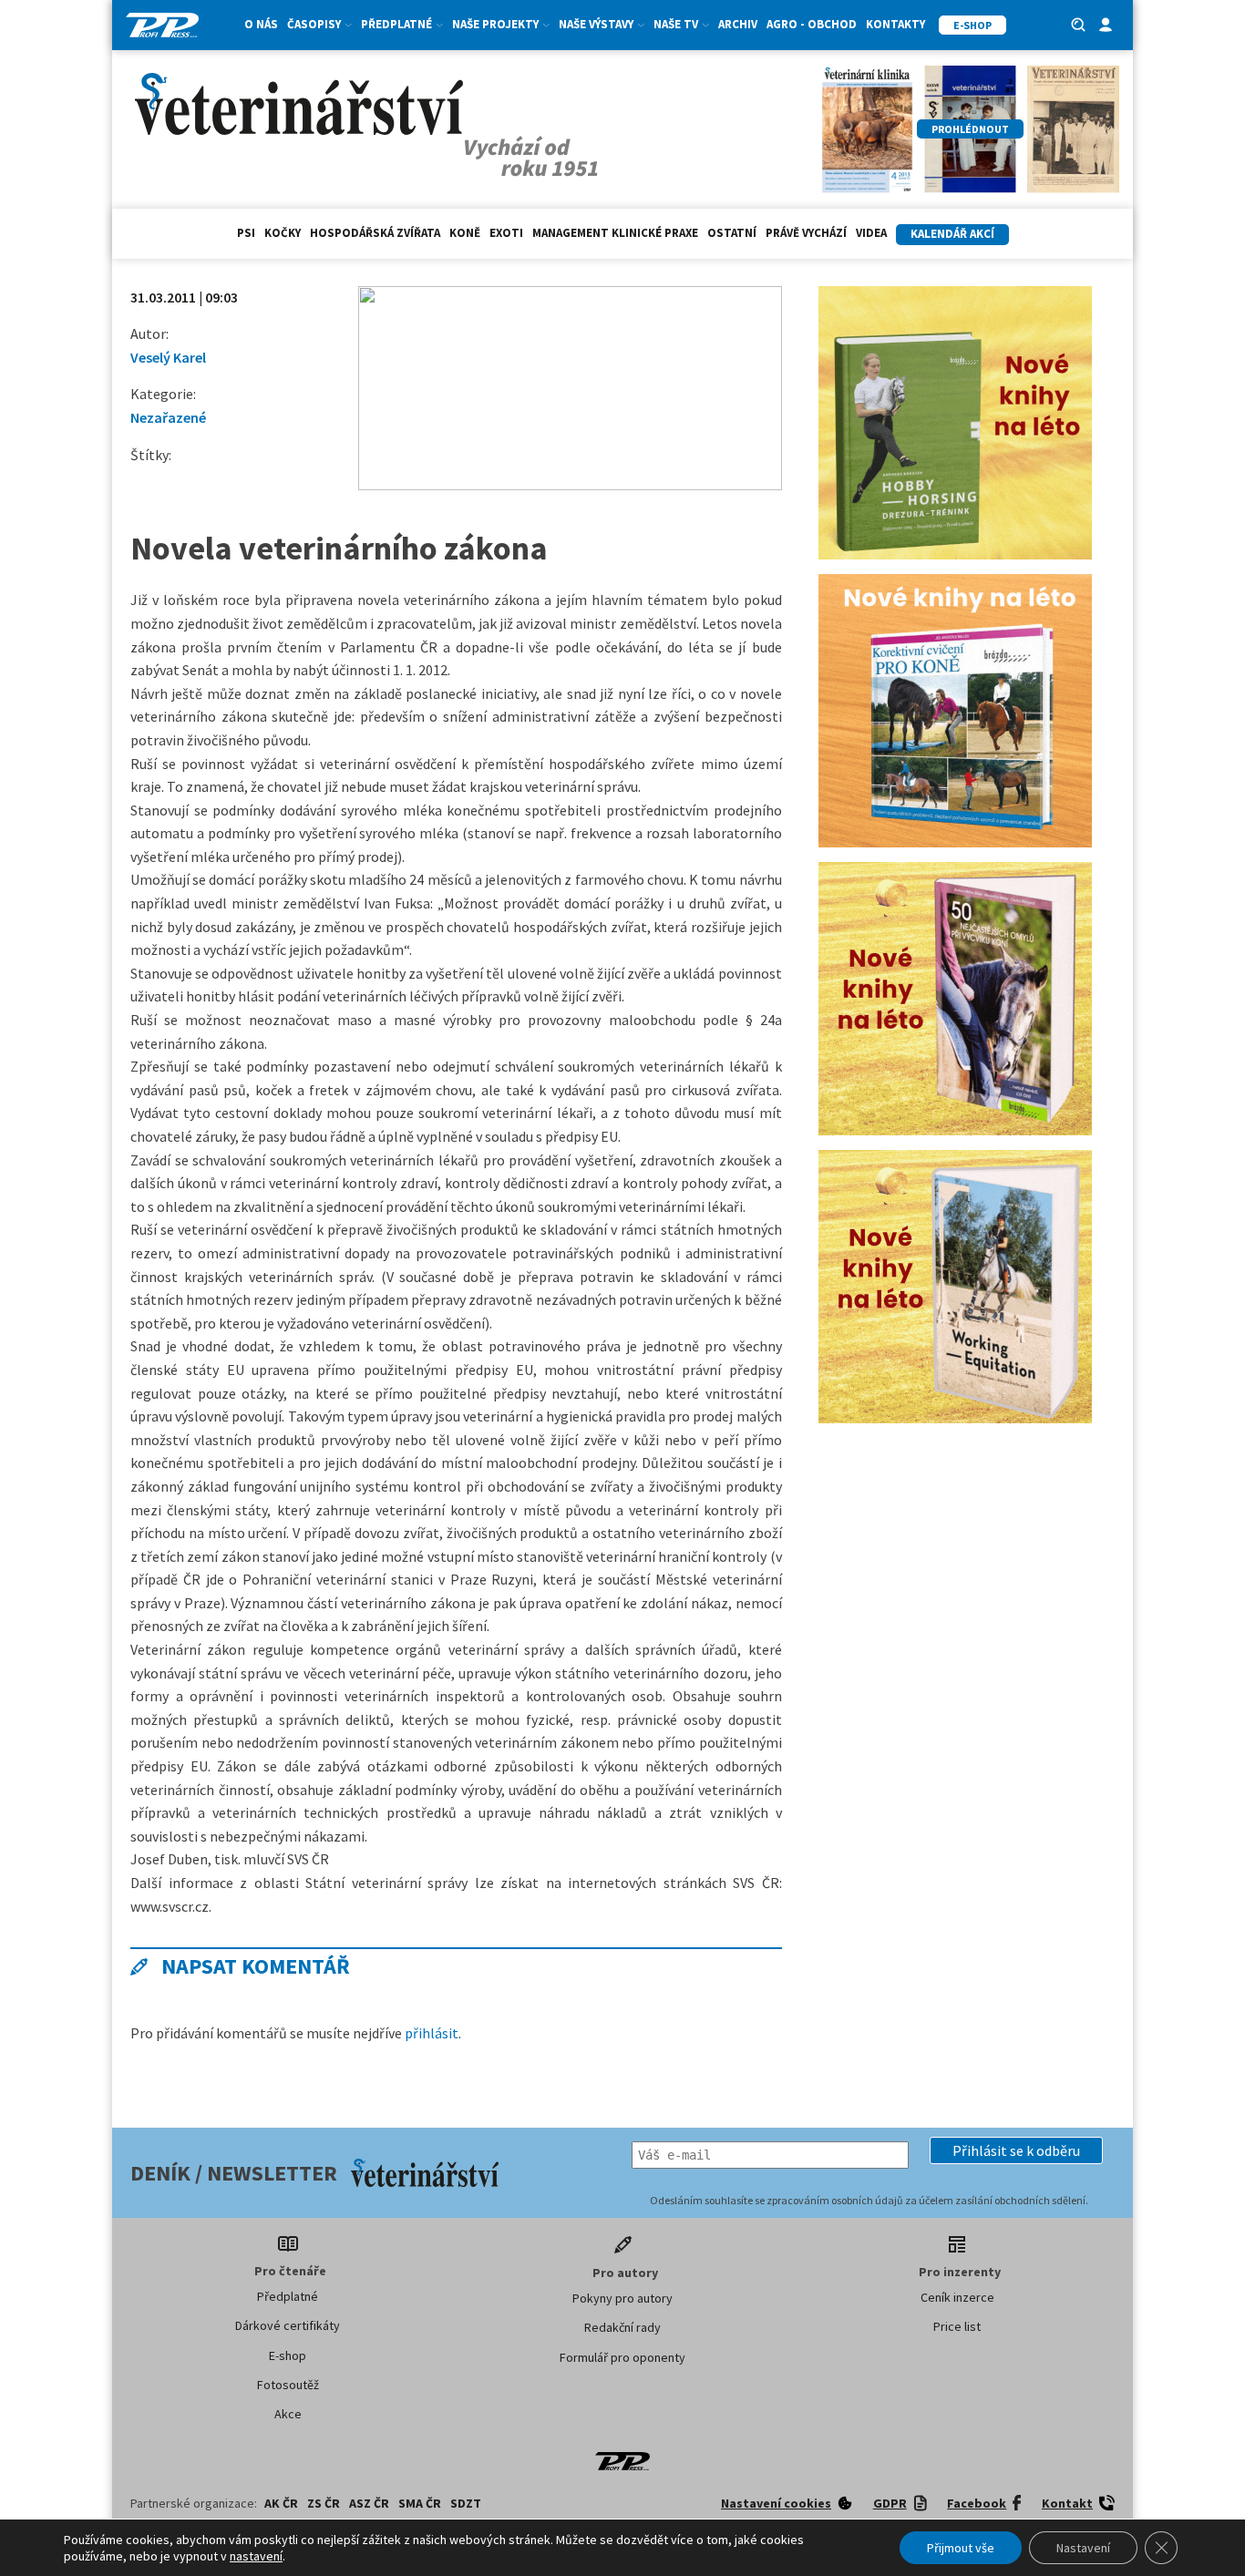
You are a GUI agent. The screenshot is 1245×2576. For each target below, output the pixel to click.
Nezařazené (168, 417)
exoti (506, 233)
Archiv (738, 24)
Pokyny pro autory (622, 2298)
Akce (288, 2414)
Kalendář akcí (952, 234)
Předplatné (288, 2296)
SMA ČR (420, 2503)
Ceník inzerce (957, 2297)
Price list (957, 2326)
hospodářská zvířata (375, 233)
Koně (465, 233)
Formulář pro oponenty (622, 2357)
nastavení (256, 2556)
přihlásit (432, 2033)
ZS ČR (324, 2503)
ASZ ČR (369, 2503)
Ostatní (732, 233)
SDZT (466, 2503)
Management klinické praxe (615, 233)
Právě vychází (806, 233)
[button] (1016, 2150)
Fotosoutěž (288, 2385)
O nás (261, 24)
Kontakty (895, 24)
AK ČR (281, 2503)
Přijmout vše (961, 2548)
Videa (871, 233)
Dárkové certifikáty (288, 2325)
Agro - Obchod (812, 24)
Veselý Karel (168, 357)
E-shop (288, 2355)
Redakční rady (622, 2327)
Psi (246, 233)
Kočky (283, 233)
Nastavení (1083, 2548)
